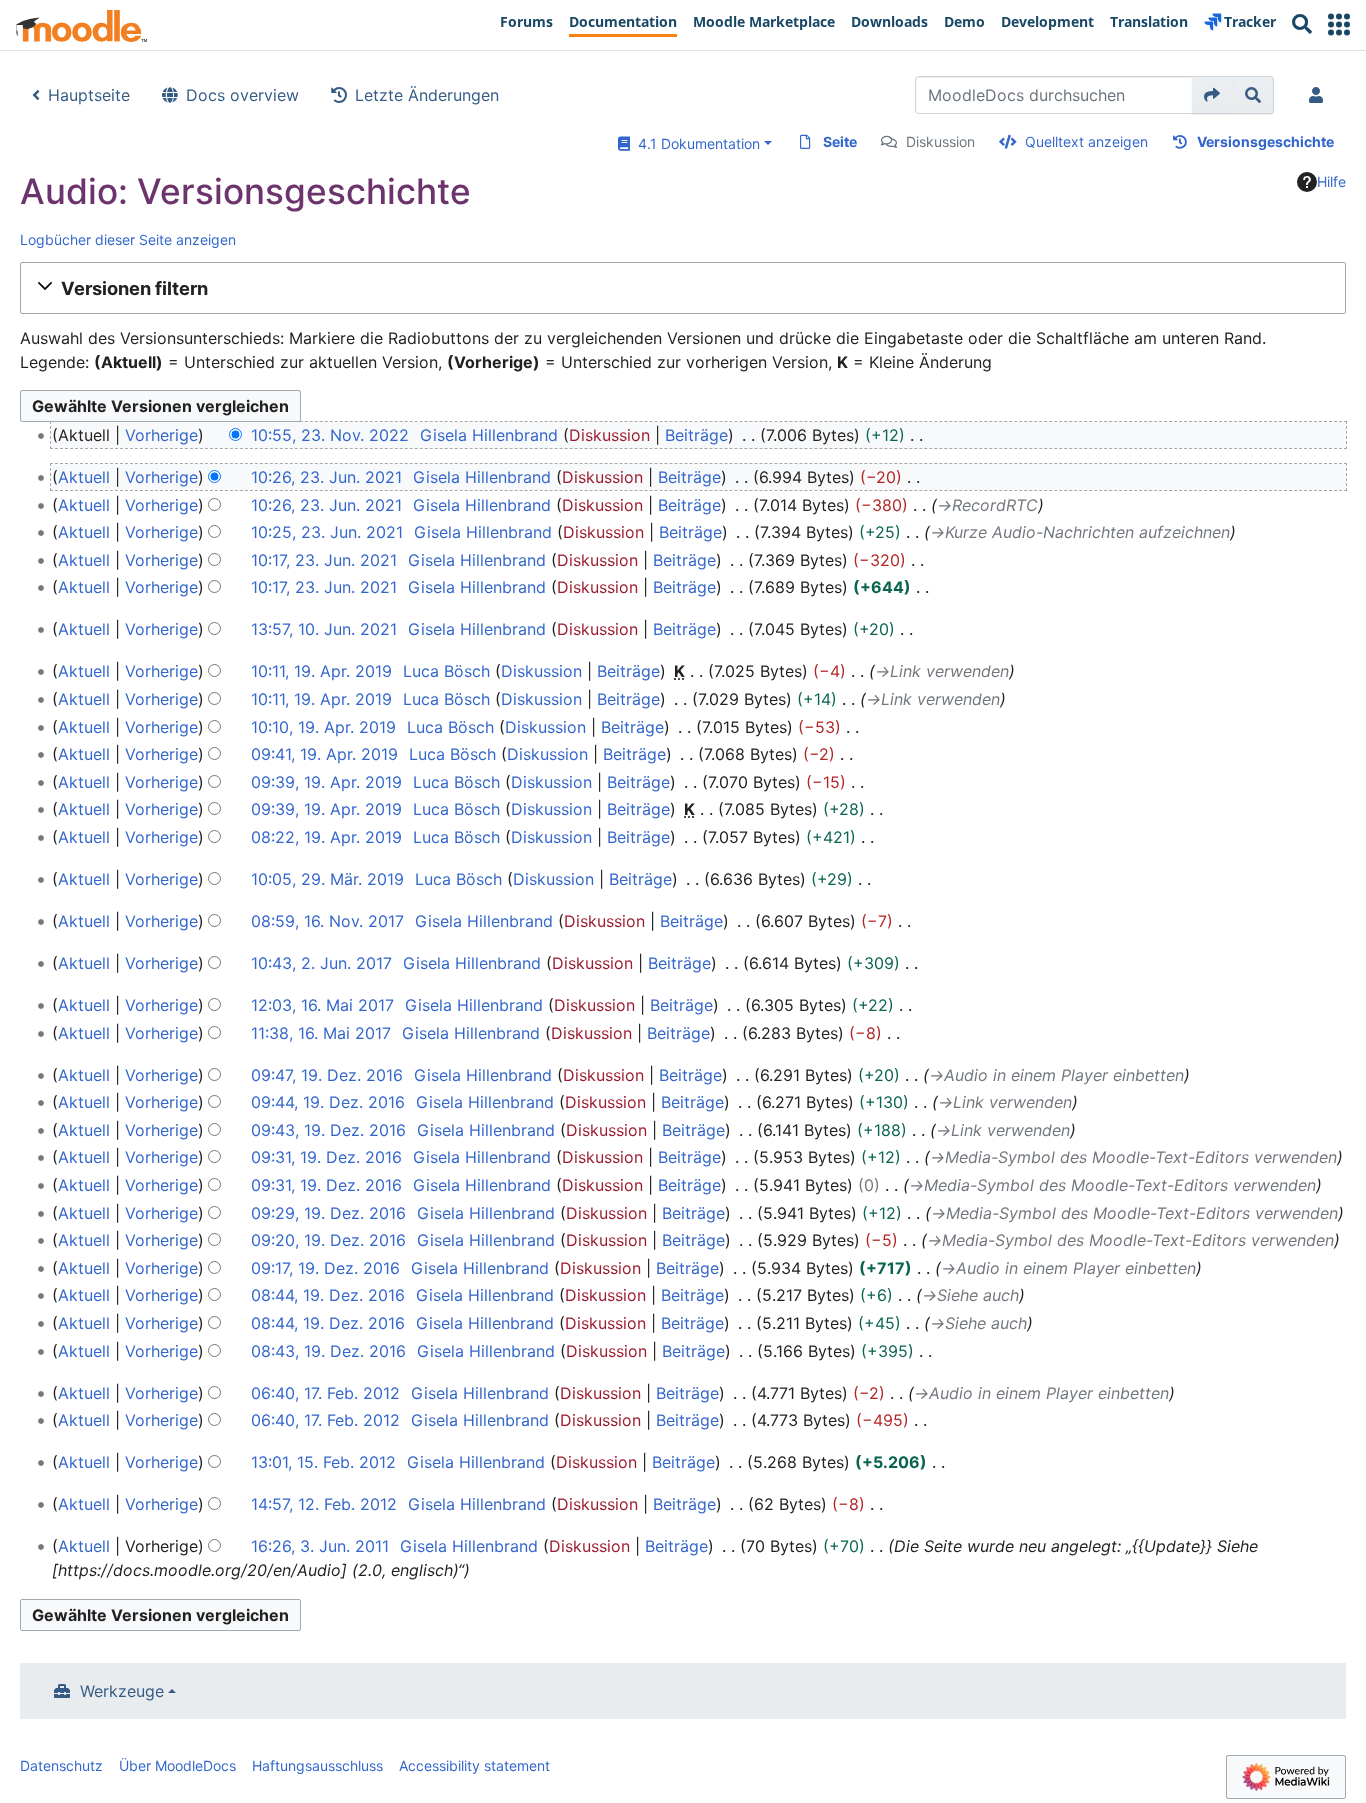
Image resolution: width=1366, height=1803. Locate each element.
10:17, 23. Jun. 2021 (324, 560)
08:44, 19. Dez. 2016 (328, 1295)
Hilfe (1331, 181)
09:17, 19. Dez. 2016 (325, 1268)
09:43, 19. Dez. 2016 (328, 1130)
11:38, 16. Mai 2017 (321, 1033)
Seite (840, 141)
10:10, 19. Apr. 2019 (323, 727)
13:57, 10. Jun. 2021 (324, 629)
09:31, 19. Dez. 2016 (326, 1157)
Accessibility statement (474, 1765)
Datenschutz (61, 1765)
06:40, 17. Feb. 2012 (325, 1393)
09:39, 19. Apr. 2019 (326, 782)
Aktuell (84, 477)
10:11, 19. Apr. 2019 (321, 671)
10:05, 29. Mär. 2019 (327, 879)
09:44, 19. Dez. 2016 (328, 1102)
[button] (1339, 24)
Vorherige (161, 435)
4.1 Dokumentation (695, 143)
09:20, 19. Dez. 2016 (328, 1240)
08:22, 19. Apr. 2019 (326, 837)
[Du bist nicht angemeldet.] (1320, 95)
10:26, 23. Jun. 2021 (326, 477)
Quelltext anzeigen (1086, 141)
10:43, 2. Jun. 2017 (321, 963)
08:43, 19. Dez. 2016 (328, 1351)
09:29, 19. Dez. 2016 (328, 1213)
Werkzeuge (122, 1691)
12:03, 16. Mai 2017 (322, 1005)
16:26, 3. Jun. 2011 (320, 1546)
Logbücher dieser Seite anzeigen (128, 239)
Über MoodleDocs (177, 1765)
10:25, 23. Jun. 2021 (327, 532)
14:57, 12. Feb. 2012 (324, 1504)
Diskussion (940, 141)
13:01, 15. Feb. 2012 (323, 1462)
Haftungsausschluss (317, 1765)
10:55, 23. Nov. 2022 (330, 435)
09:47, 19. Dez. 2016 (327, 1075)
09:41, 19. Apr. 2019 (324, 754)
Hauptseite (89, 95)
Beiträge (696, 435)
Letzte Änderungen (427, 95)
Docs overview (242, 95)
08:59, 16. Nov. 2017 (327, 921)
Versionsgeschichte (1265, 141)
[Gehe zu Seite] (1212, 95)
